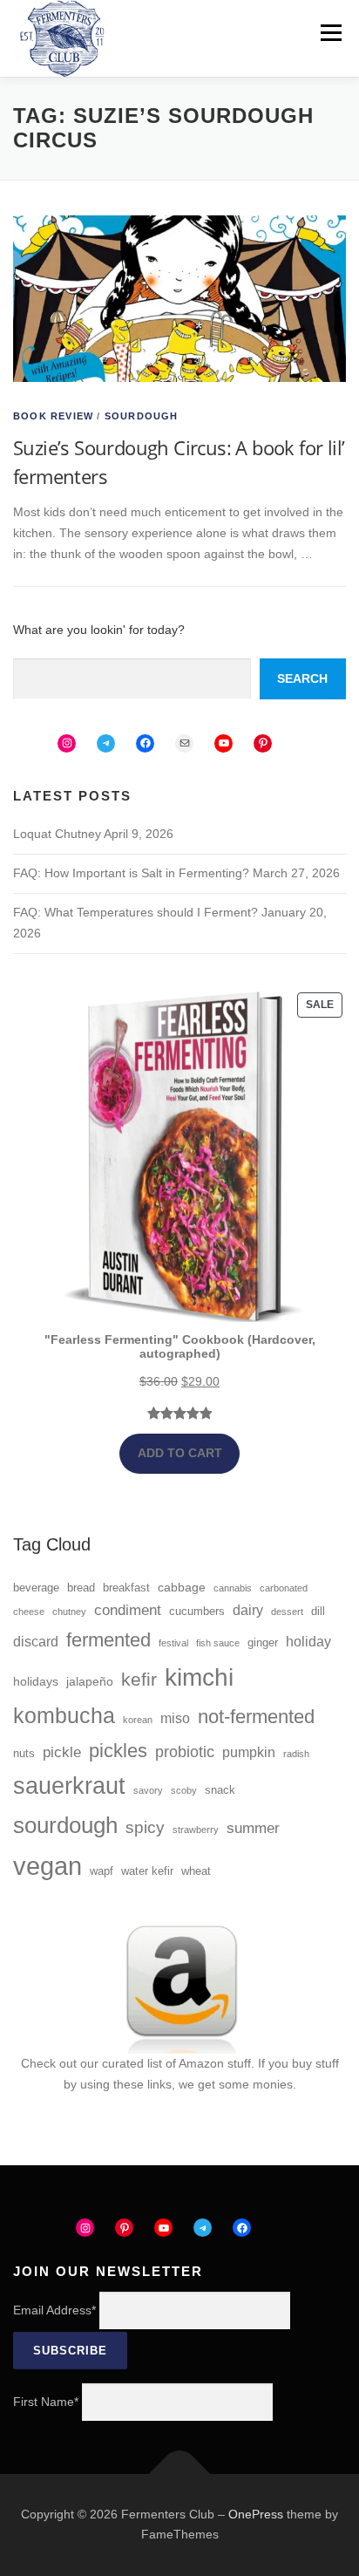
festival (173, 1643)
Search (302, 678)
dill (318, 1612)
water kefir (147, 1871)
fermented (108, 1640)
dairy (248, 1610)
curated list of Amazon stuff (176, 2063)
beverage (36, 1588)
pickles (118, 1751)
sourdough (65, 1825)
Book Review (53, 416)
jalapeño (90, 1681)
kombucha (64, 1716)
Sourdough (142, 416)
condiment (128, 1610)
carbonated (284, 1588)
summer (253, 1828)
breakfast (126, 1588)
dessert (287, 1612)
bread (81, 1588)
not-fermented (256, 1717)
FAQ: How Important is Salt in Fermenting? (131, 873)
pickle (62, 1752)
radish (296, 1754)
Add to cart (180, 1453)
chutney (69, 1612)
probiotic (185, 1752)
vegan (47, 1866)
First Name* (46, 2402)
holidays (36, 1681)
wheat (196, 1871)
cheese (29, 1612)
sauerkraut (69, 1786)
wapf (102, 1871)
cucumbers (197, 1612)
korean (138, 1720)
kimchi (199, 1677)
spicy (145, 1827)
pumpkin (249, 1752)
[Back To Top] (180, 2474)
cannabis (233, 1588)
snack (220, 1790)
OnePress (256, 2514)
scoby (184, 1790)
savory (148, 1790)
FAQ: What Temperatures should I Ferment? (135, 912)
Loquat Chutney (57, 834)
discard (36, 1642)
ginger (263, 1643)
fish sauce (218, 1643)
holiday (308, 1642)
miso (175, 1718)
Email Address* (54, 2310)
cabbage (182, 1587)
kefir (139, 1679)
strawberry (196, 1830)
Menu (331, 32)
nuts (24, 1754)
